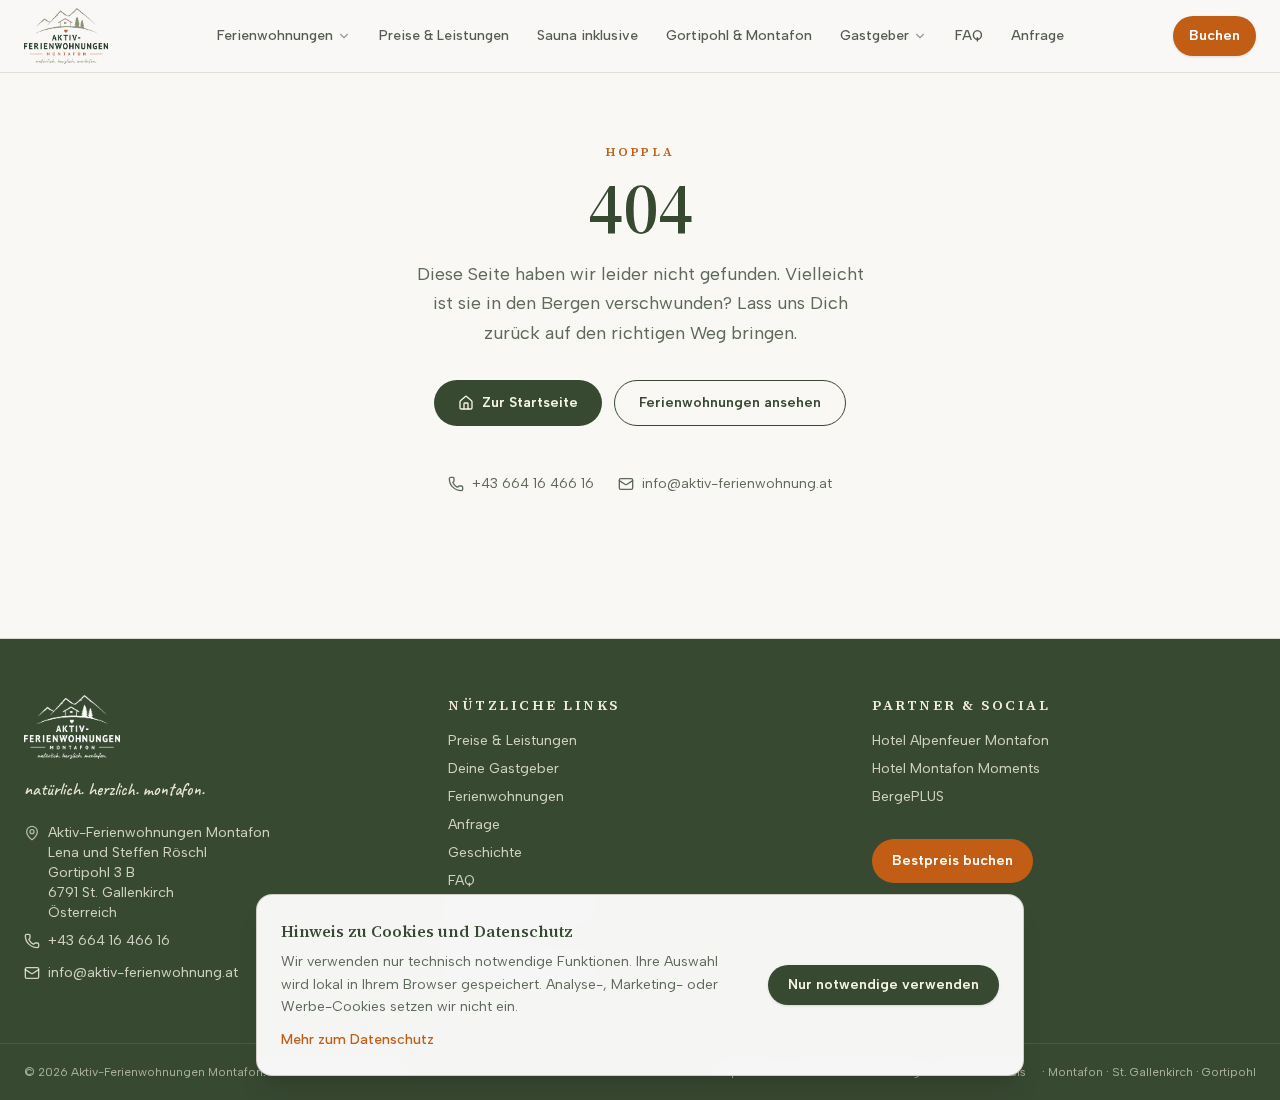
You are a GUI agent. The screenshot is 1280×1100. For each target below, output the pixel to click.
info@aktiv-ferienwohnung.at (737, 483)
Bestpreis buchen (952, 860)
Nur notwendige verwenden (883, 984)
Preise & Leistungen (444, 35)
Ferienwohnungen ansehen (730, 402)
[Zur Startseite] (66, 36)
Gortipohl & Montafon (739, 35)
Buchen (1214, 35)
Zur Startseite (530, 402)
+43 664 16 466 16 (533, 483)
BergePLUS (908, 796)
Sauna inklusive (587, 35)
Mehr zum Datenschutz (357, 1039)
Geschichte (485, 852)
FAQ (969, 35)
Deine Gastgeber (503, 768)
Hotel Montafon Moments (956, 768)
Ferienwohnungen (275, 35)
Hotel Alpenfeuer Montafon (960, 740)
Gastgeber (874, 35)
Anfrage (1037, 35)
